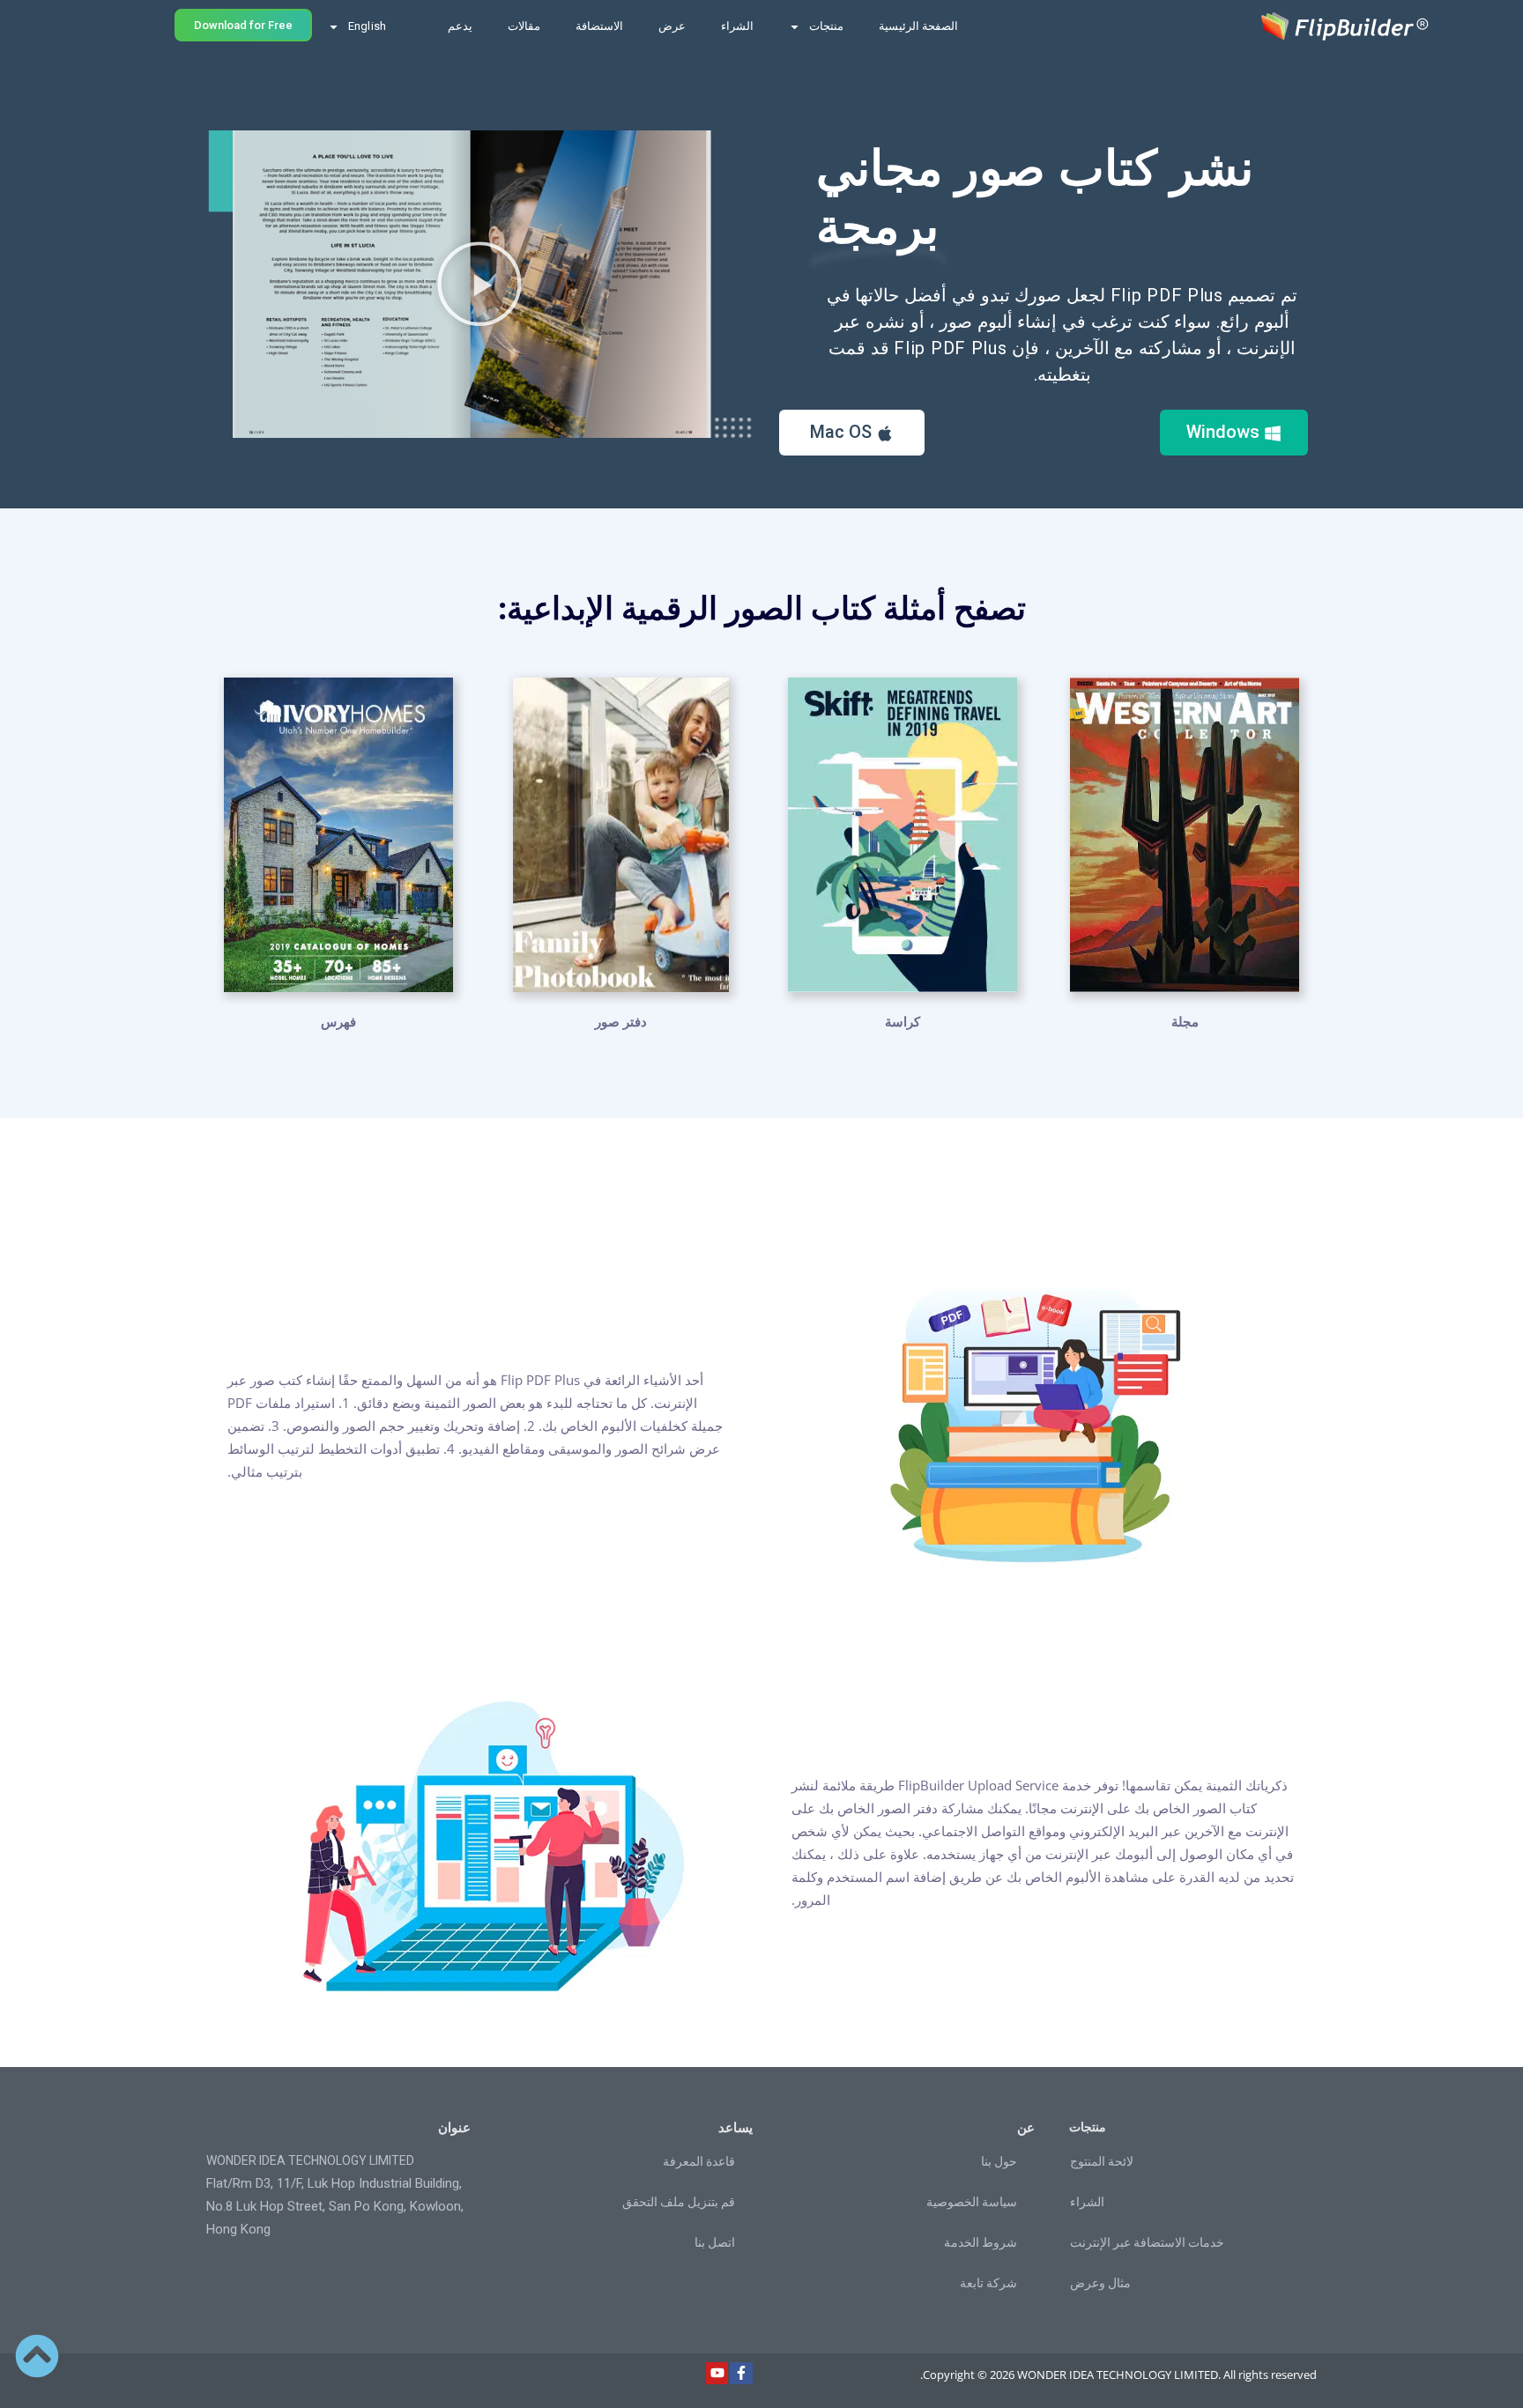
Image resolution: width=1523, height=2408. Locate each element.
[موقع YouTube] (717, 2374)
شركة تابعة (988, 2283)
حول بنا (999, 2161)
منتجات (826, 26)
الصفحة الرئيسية (918, 26)
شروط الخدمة (981, 2242)
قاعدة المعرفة (699, 2161)
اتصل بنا (715, 2242)
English (367, 26)
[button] (479, 284)
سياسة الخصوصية (972, 2202)
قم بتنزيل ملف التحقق (679, 2202)
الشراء (737, 26)
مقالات (524, 26)
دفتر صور (621, 1021)
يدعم (460, 26)
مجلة (1185, 1021)
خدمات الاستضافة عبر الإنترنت (1147, 2242)
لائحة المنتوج (1102, 2161)
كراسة (903, 1021)
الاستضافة (599, 26)
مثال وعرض (1100, 2283)
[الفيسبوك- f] (741, 2374)
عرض (672, 26)
